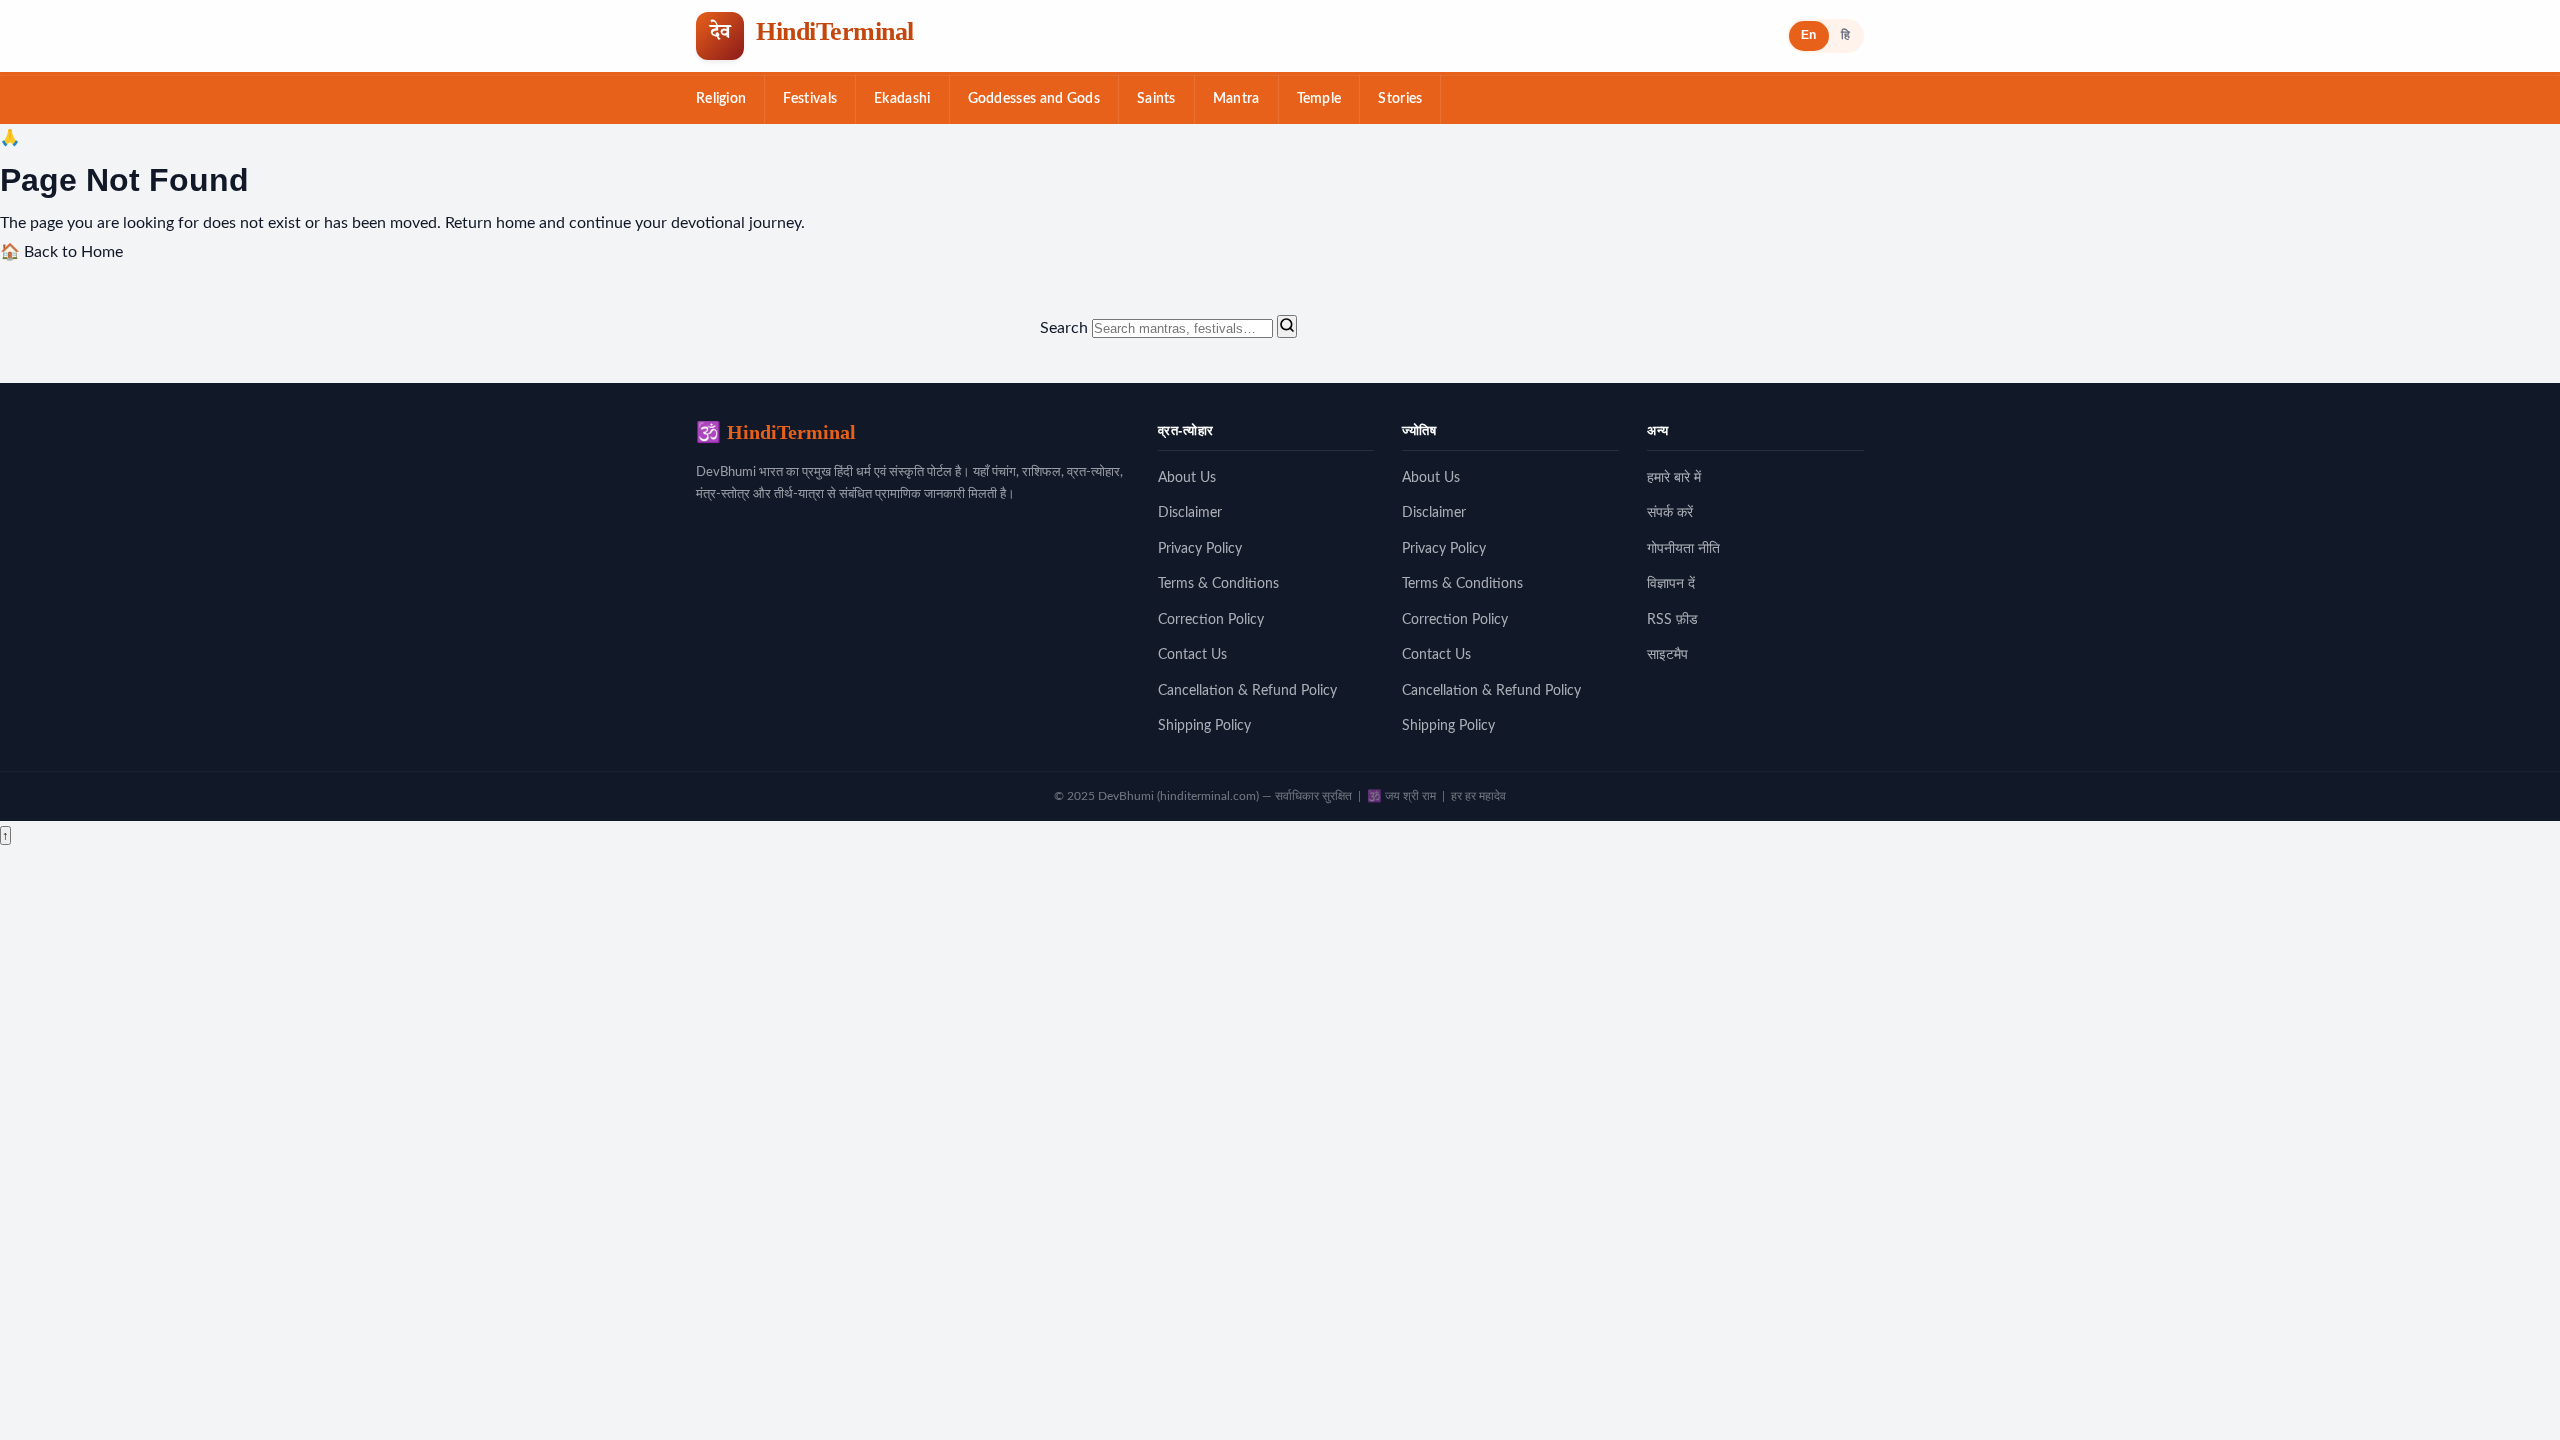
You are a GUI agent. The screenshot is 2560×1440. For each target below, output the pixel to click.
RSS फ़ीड (1672, 620)
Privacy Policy (1200, 549)
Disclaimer (1190, 513)
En (1809, 35)
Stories (1400, 99)
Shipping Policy (1204, 726)
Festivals (810, 99)
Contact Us (1192, 655)
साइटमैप (1667, 655)
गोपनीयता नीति (1683, 549)
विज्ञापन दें (1671, 584)
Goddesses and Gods (1034, 99)
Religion (721, 99)
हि (1845, 35)
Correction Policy (1211, 620)
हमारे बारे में (1674, 478)
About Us (1187, 478)
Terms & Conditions (1218, 584)
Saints (1156, 99)
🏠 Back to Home (61, 252)
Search (1064, 328)
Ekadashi (902, 99)
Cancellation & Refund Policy (1247, 691)
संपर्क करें (1670, 513)
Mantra (1236, 99)
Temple (1319, 99)
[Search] (1287, 326)
